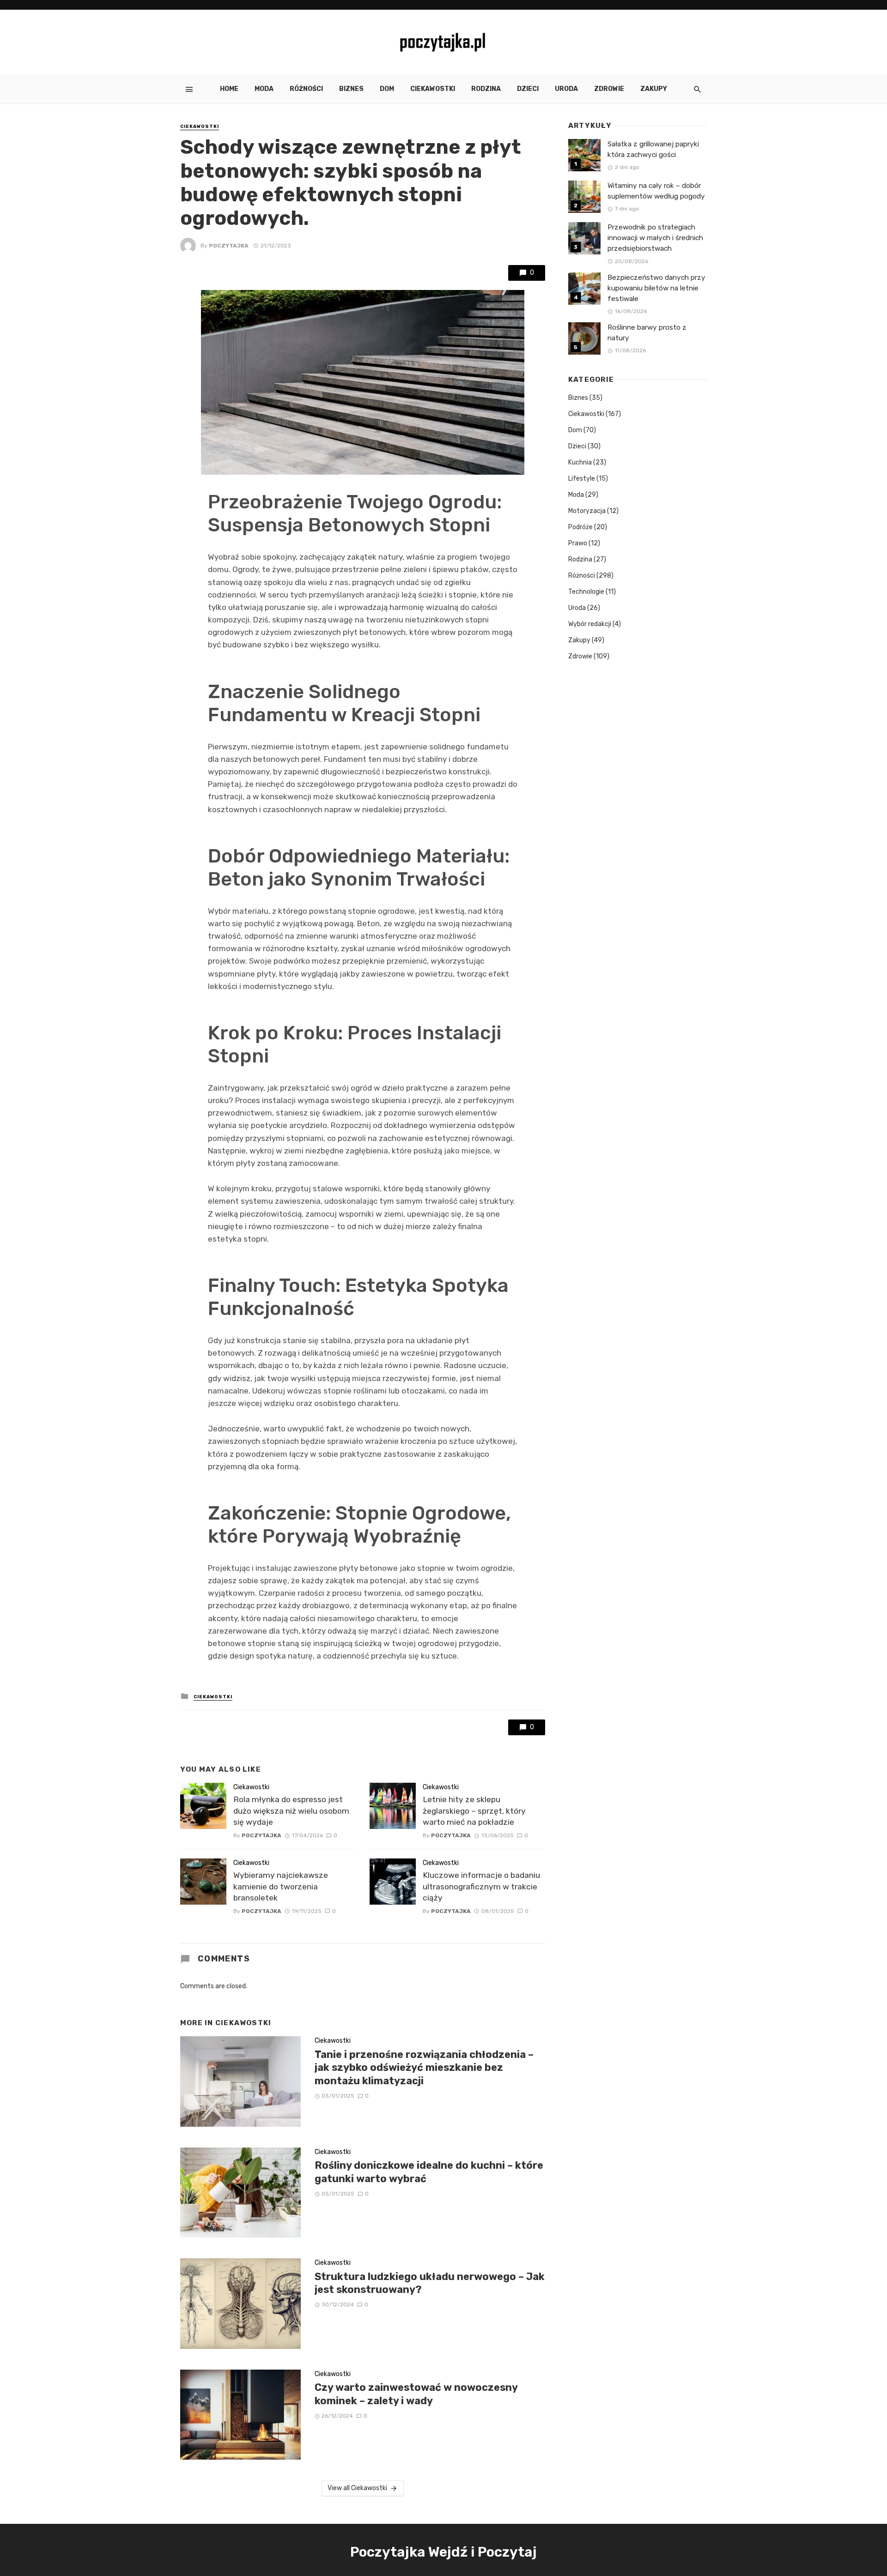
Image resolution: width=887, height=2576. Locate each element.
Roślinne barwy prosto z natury (647, 333)
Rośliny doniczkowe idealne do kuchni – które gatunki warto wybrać (429, 2172)
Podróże (580, 527)
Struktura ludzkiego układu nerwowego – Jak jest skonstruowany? (430, 2283)
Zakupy (654, 89)
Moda (264, 89)
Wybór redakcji (590, 624)
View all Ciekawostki (357, 2488)
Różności (306, 89)
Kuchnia (580, 462)
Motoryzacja (587, 511)
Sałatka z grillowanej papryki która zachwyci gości (653, 149)
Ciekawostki (433, 89)
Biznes (351, 89)
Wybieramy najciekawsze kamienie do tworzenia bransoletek (281, 1886)
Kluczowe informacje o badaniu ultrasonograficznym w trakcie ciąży (481, 1886)
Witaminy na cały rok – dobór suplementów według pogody (656, 191)
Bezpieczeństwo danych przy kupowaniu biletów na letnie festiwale (656, 288)
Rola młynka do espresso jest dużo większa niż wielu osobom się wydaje (291, 1811)
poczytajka (229, 246)
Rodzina (486, 89)
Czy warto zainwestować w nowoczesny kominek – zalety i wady (416, 2394)
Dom (387, 89)
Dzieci (528, 89)
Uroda (566, 89)
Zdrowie (609, 89)
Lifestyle (582, 479)
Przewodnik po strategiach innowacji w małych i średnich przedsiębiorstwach (655, 238)
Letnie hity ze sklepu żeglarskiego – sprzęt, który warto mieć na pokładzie (474, 1811)
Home (229, 89)
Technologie (586, 592)
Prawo (578, 543)
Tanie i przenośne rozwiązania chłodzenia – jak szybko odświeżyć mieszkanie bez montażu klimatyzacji (424, 2068)
